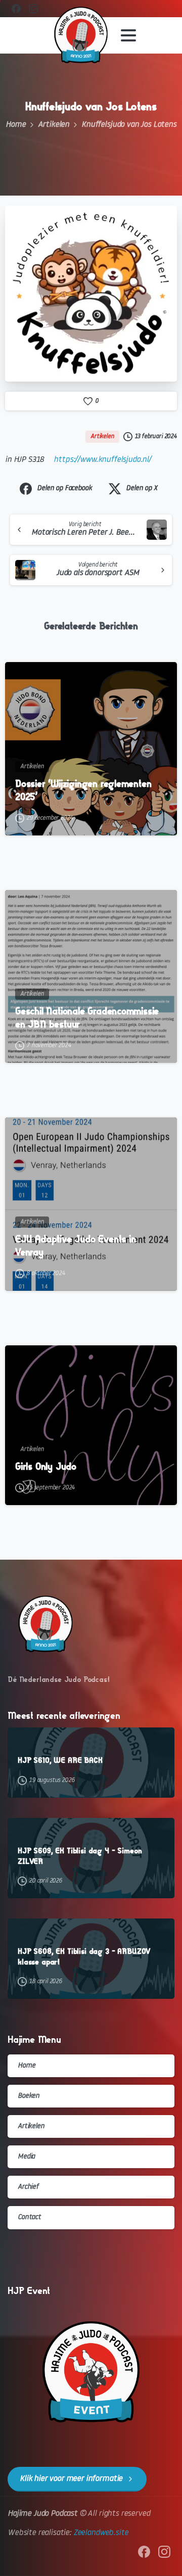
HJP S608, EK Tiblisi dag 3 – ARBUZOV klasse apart (84, 1956)
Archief (28, 2187)
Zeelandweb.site (101, 2533)
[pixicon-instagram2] (164, 2552)
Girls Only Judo (46, 1466)
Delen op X (141, 488)
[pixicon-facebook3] (144, 2552)
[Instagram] (33, 9)
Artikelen (54, 125)
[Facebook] (16, 9)
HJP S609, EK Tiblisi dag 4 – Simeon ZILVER (80, 1856)
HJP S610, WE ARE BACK (60, 1760)
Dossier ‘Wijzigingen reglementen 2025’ (83, 790)
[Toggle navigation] (128, 35)
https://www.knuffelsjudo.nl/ (102, 460)
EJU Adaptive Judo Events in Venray (76, 1246)
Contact (29, 2217)
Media (26, 2157)
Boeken (29, 2096)
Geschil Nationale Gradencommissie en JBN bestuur (87, 1018)
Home (15, 125)
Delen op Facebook (64, 488)
